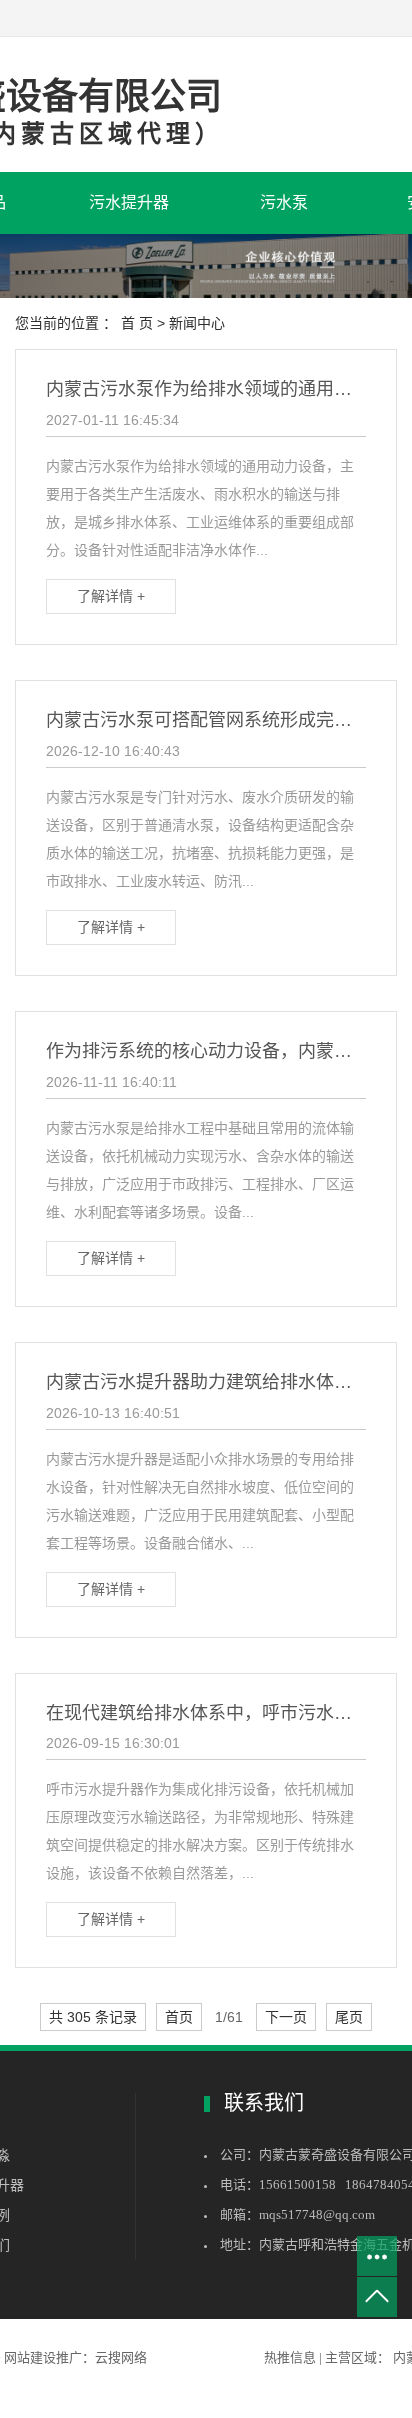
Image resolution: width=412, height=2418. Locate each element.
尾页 (349, 2017)
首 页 (137, 323)
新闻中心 (197, 323)
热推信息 (291, 2357)
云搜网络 (121, 2357)
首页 (179, 2017)
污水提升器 (129, 202)
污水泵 (284, 202)
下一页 (286, 2017)
